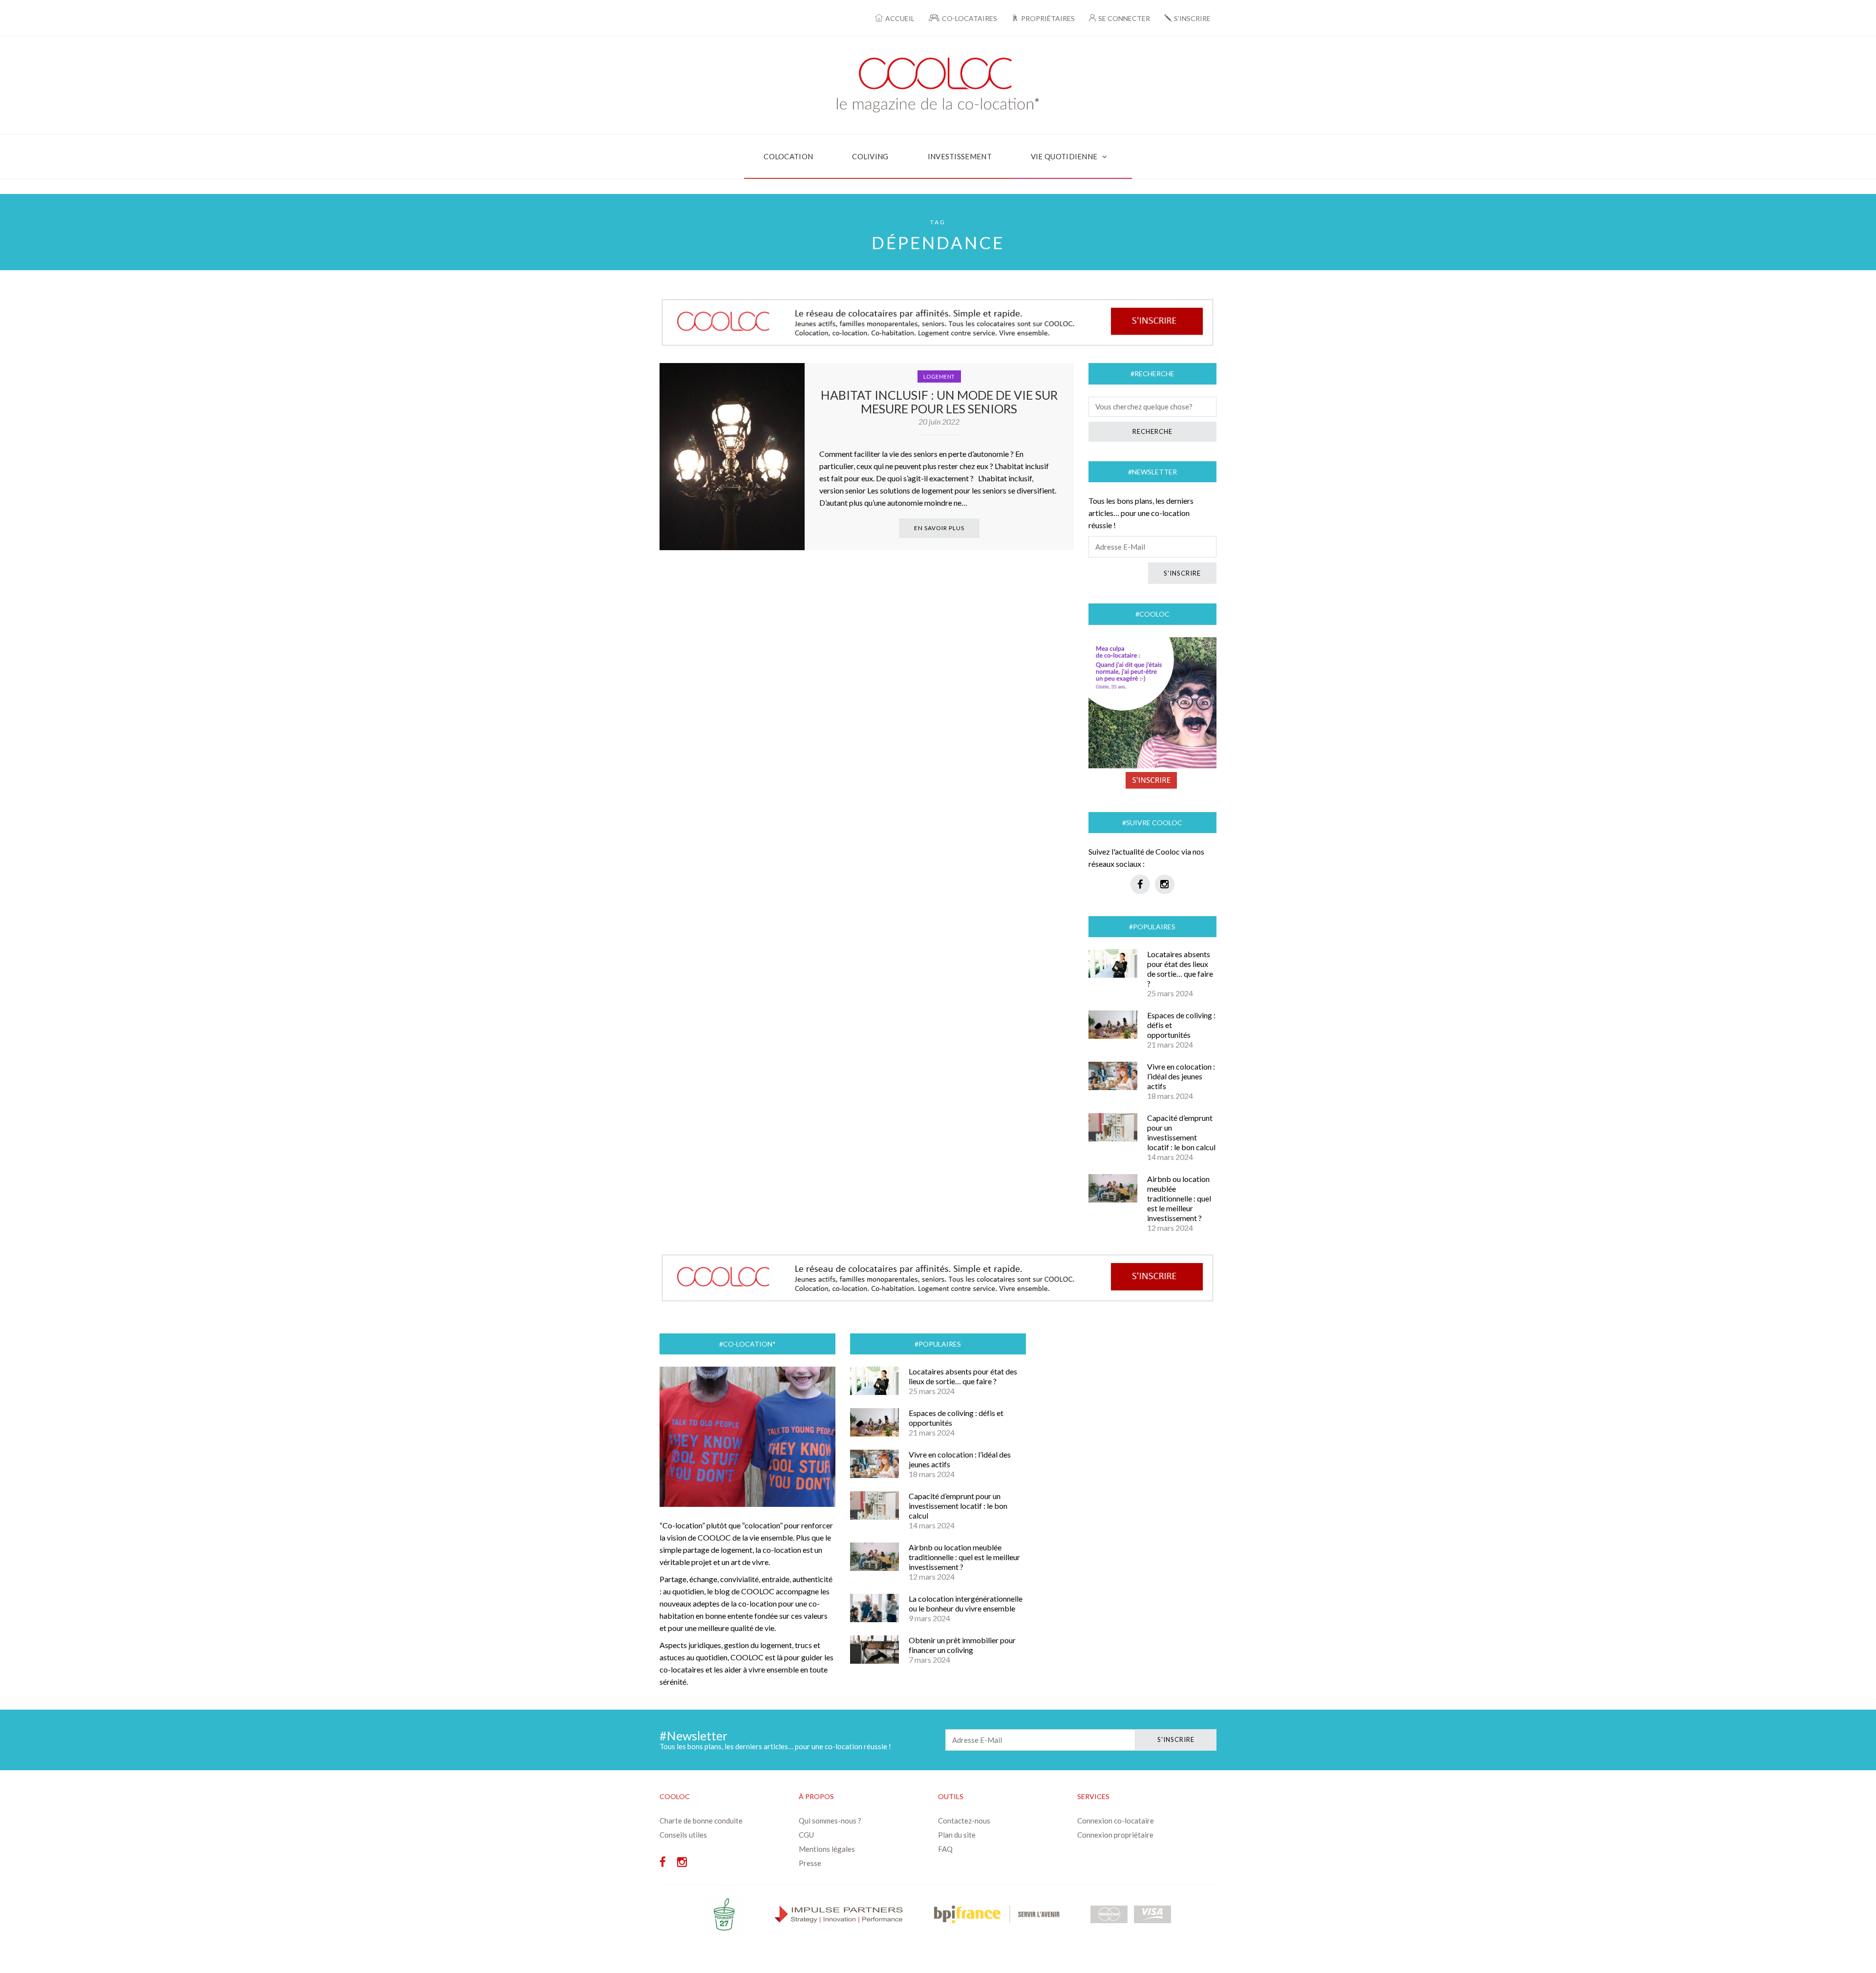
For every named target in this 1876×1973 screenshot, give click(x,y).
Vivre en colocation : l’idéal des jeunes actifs (1181, 1076)
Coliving (870, 156)
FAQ (945, 1849)
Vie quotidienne (1064, 156)
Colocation (788, 156)
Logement (939, 376)
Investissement (960, 156)
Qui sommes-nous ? (830, 1821)
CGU (806, 1835)
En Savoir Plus (939, 528)
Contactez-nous (964, 1821)
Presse (810, 1863)
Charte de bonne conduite (701, 1821)
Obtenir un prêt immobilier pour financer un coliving (962, 1645)
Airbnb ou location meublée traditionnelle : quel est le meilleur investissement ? (1179, 1198)
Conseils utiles (683, 1835)
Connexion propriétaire (1115, 1835)
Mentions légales (827, 1849)
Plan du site (957, 1835)
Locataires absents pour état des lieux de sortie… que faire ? (1180, 969)
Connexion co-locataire (1116, 1821)
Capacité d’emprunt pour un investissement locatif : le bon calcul (1181, 1132)
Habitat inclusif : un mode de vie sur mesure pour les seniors (939, 402)
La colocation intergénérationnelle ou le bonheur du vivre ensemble (966, 1603)
